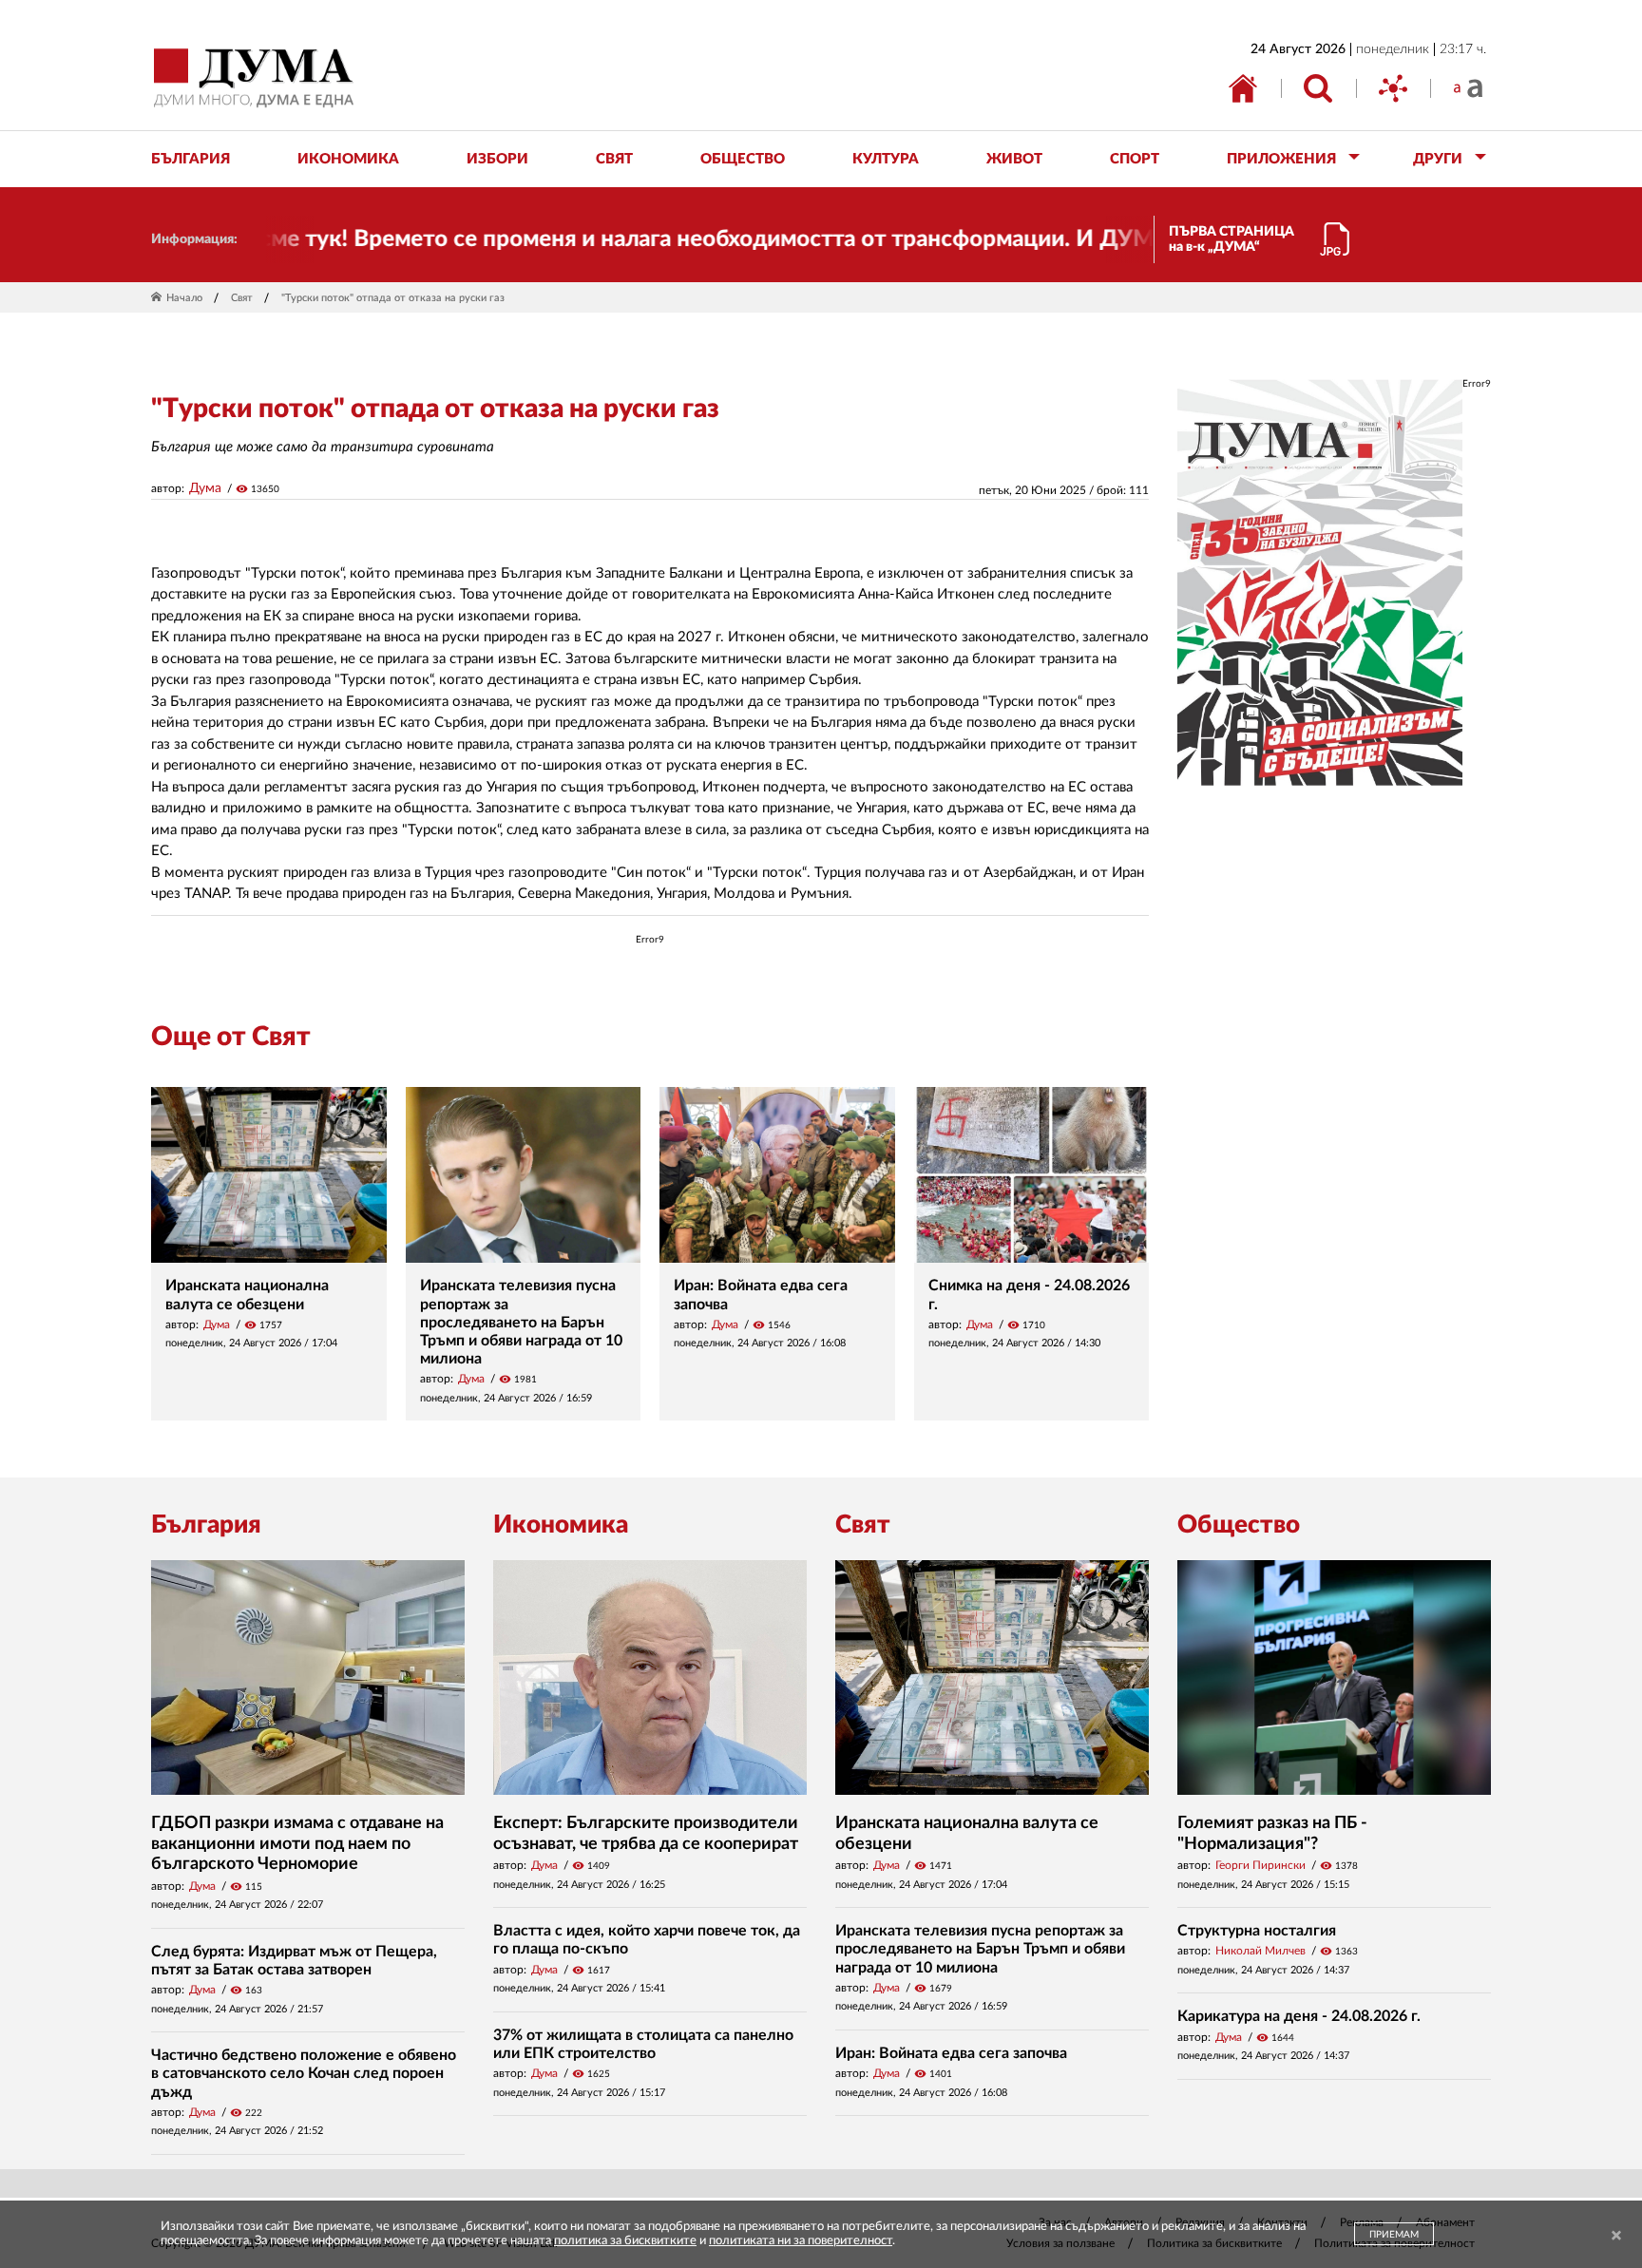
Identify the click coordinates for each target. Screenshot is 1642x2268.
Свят (242, 298)
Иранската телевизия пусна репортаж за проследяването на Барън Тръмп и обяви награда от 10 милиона (521, 1322)
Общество (1239, 1525)
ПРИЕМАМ (1394, 2235)
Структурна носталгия (1257, 1931)
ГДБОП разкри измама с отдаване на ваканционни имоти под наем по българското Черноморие (297, 1844)
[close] (1616, 2236)
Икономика (561, 1525)
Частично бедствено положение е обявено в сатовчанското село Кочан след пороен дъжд (304, 2073)
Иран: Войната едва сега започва (951, 2053)
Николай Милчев (1260, 1951)
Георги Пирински (1260, 1865)
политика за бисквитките (625, 2241)
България (206, 1525)
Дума (205, 488)
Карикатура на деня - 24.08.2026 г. (1299, 2016)
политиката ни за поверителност (801, 2241)
